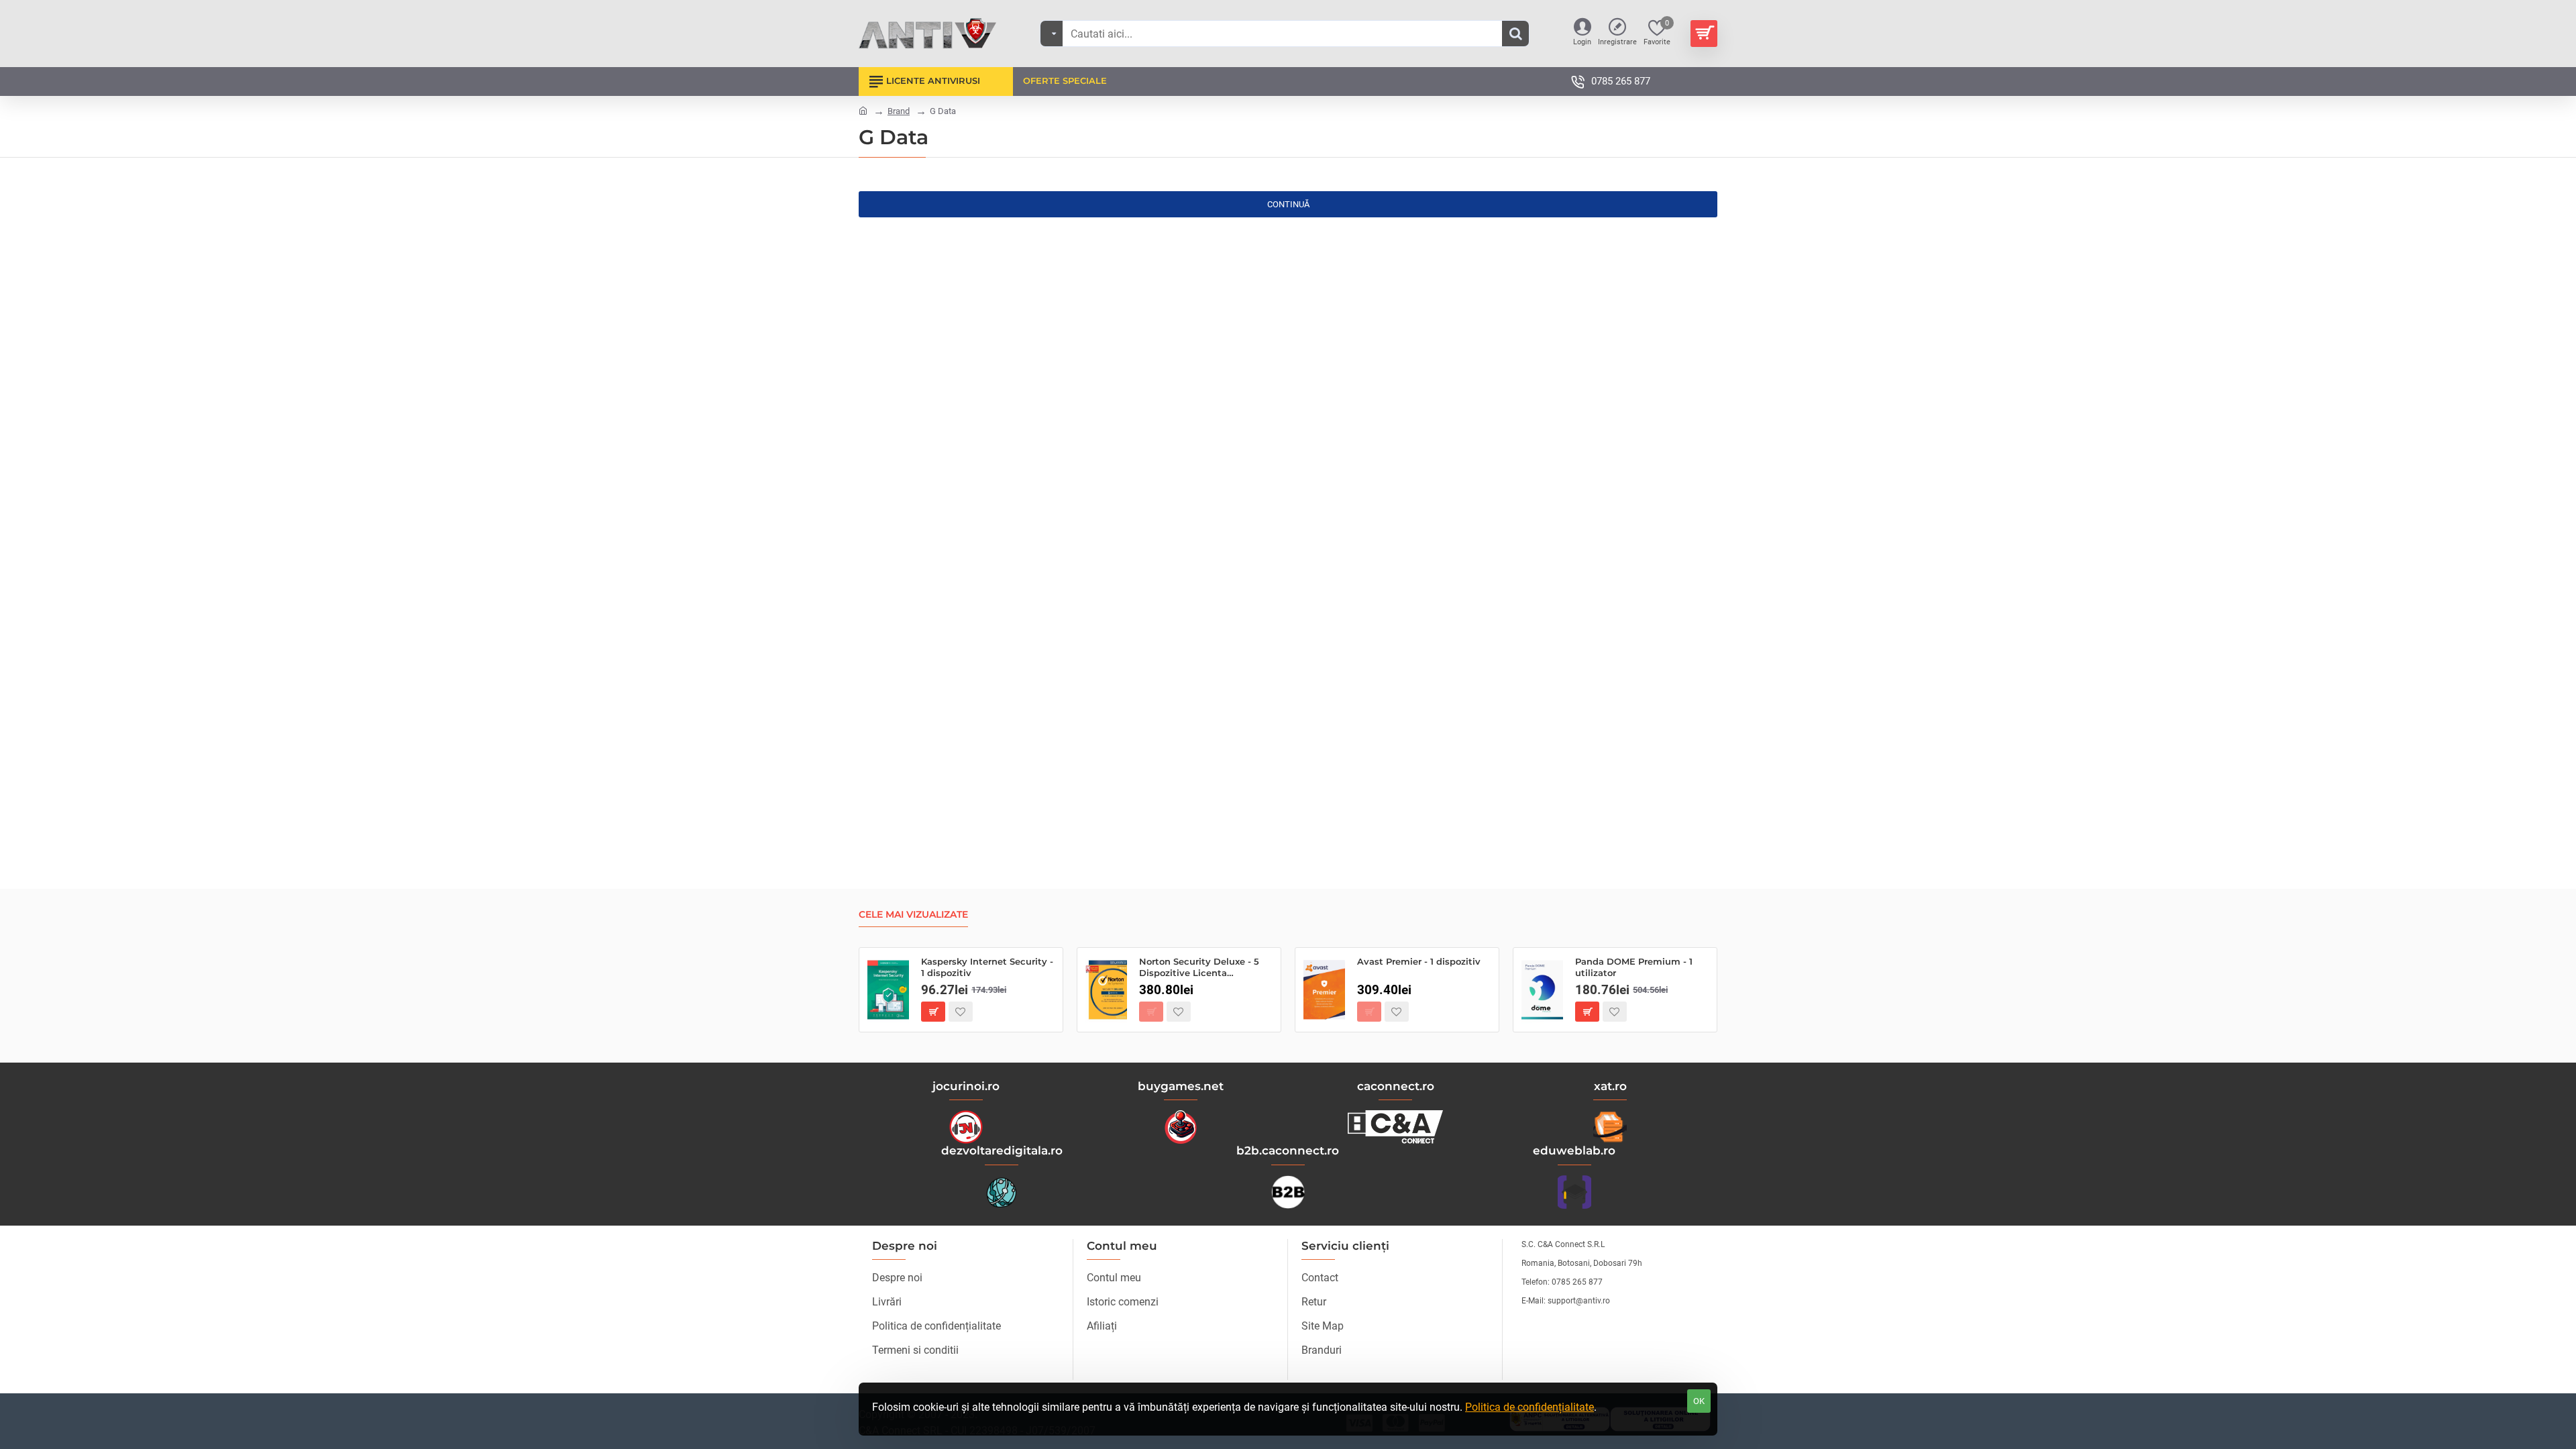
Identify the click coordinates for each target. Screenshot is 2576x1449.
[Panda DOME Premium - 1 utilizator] (1542, 990)
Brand (899, 111)
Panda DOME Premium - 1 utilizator (1634, 967)
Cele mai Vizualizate (913, 915)
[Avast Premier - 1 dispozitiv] (1324, 990)
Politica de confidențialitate (1529, 1407)
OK (1699, 1401)
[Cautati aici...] (1515, 34)
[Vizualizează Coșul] (1704, 34)
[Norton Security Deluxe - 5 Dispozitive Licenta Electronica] (1106, 990)
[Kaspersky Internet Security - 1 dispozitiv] (888, 990)
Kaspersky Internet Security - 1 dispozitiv (987, 967)
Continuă (1288, 204)
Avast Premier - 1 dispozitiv (1419, 961)
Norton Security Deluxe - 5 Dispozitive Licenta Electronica (1199, 968)
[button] (933, 1012)
